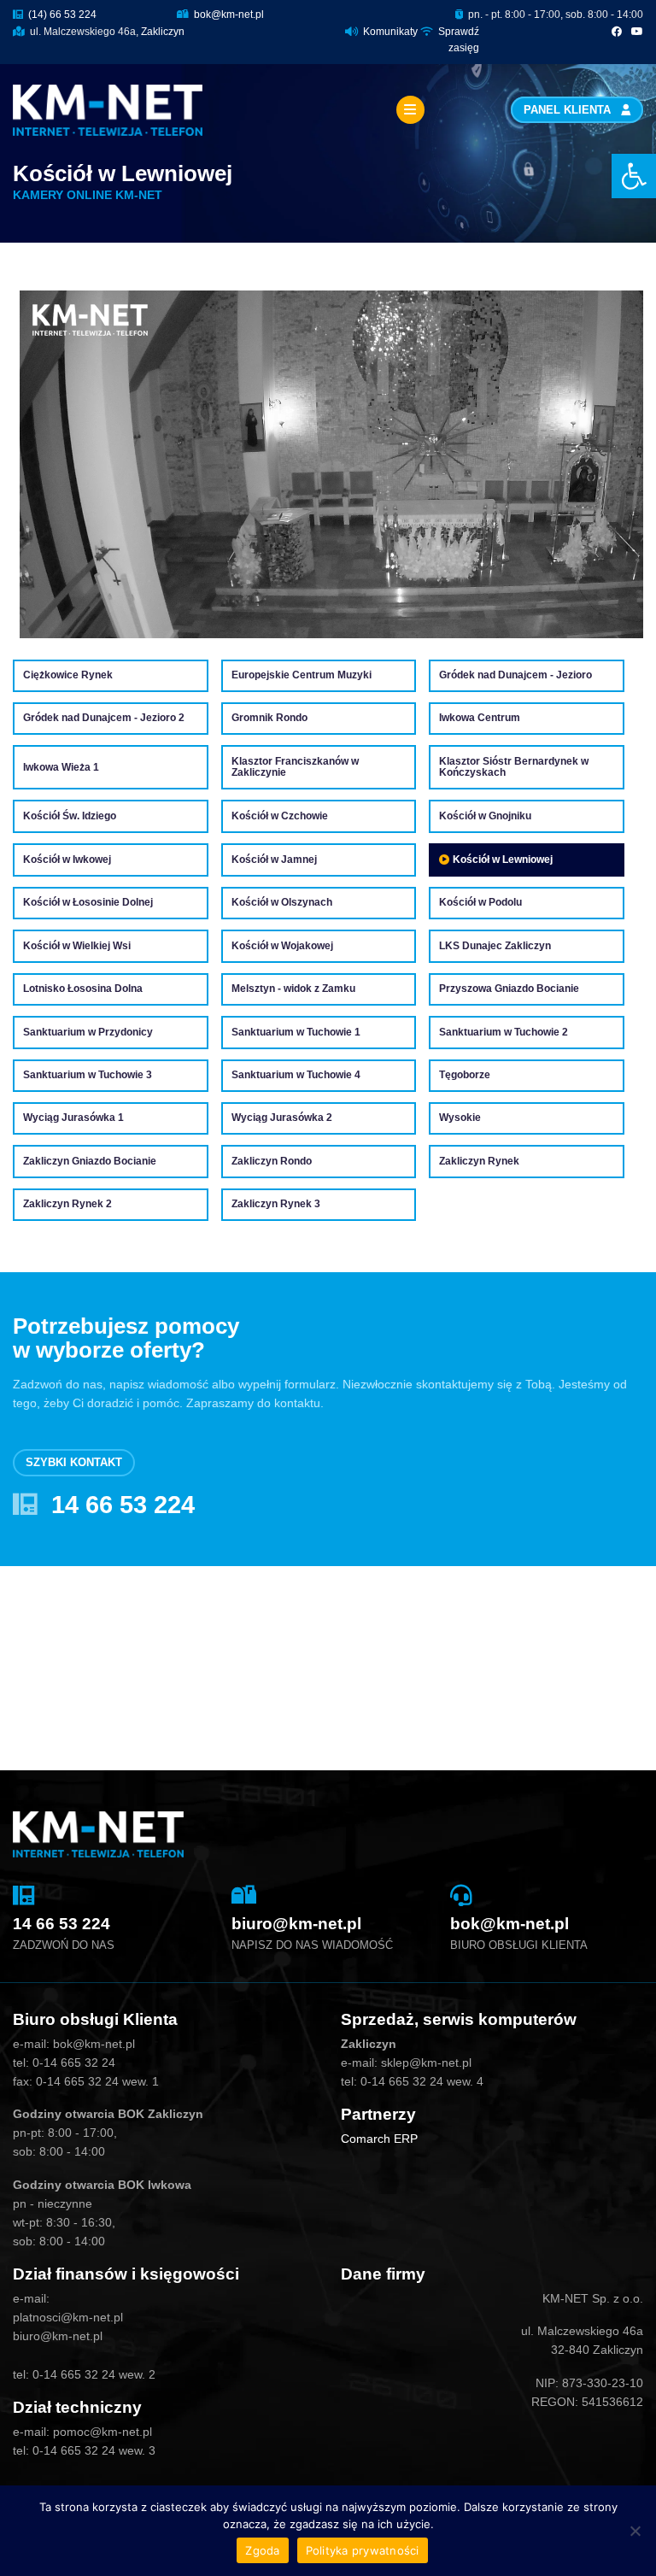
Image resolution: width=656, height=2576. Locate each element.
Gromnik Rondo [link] (269, 718)
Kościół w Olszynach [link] (282, 903)
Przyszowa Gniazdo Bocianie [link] (509, 989)
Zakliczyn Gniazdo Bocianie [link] (90, 1162)
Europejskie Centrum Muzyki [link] (302, 675)
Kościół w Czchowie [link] (280, 816)
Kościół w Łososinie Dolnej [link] (88, 903)
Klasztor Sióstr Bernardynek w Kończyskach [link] (514, 768)
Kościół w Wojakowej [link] (282, 946)
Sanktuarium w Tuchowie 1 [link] (296, 1033)
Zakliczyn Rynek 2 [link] (67, 1204)
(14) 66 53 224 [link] (61, 15)
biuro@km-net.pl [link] (296, 1924)
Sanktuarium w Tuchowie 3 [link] (88, 1075)
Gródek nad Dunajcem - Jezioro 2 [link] (104, 718)
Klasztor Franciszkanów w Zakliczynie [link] (295, 768)
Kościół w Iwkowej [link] (67, 860)
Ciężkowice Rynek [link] (68, 675)
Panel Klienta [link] (569, 110)
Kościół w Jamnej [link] (274, 860)
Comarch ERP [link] (379, 2139)
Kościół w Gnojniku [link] (485, 816)
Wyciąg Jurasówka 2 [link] (282, 1118)
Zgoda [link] (262, 2550)
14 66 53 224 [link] (123, 1505)
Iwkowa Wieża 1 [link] (61, 768)
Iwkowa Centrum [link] (480, 718)
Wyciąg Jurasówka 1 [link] (73, 1118)
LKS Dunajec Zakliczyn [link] (495, 946)
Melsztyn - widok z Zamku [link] (293, 989)
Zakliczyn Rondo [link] (272, 1162)
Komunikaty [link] (390, 32)
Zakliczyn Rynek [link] (479, 1162)
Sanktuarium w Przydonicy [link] (88, 1033)
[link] (634, 176)
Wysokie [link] (460, 1118)
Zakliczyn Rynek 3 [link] (276, 1204)
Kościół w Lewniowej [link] (503, 860)
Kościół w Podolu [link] (480, 903)
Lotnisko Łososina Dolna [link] (83, 989)
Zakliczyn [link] (163, 32)
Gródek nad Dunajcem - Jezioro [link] (515, 675)
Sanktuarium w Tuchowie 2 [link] (504, 1033)
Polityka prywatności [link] (363, 2550)
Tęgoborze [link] (465, 1075)
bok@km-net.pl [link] (228, 15)
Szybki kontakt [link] (74, 1463)
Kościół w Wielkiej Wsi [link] (77, 946)
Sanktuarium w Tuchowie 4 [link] (296, 1075)
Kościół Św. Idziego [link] (70, 816)
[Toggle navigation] (410, 110)
